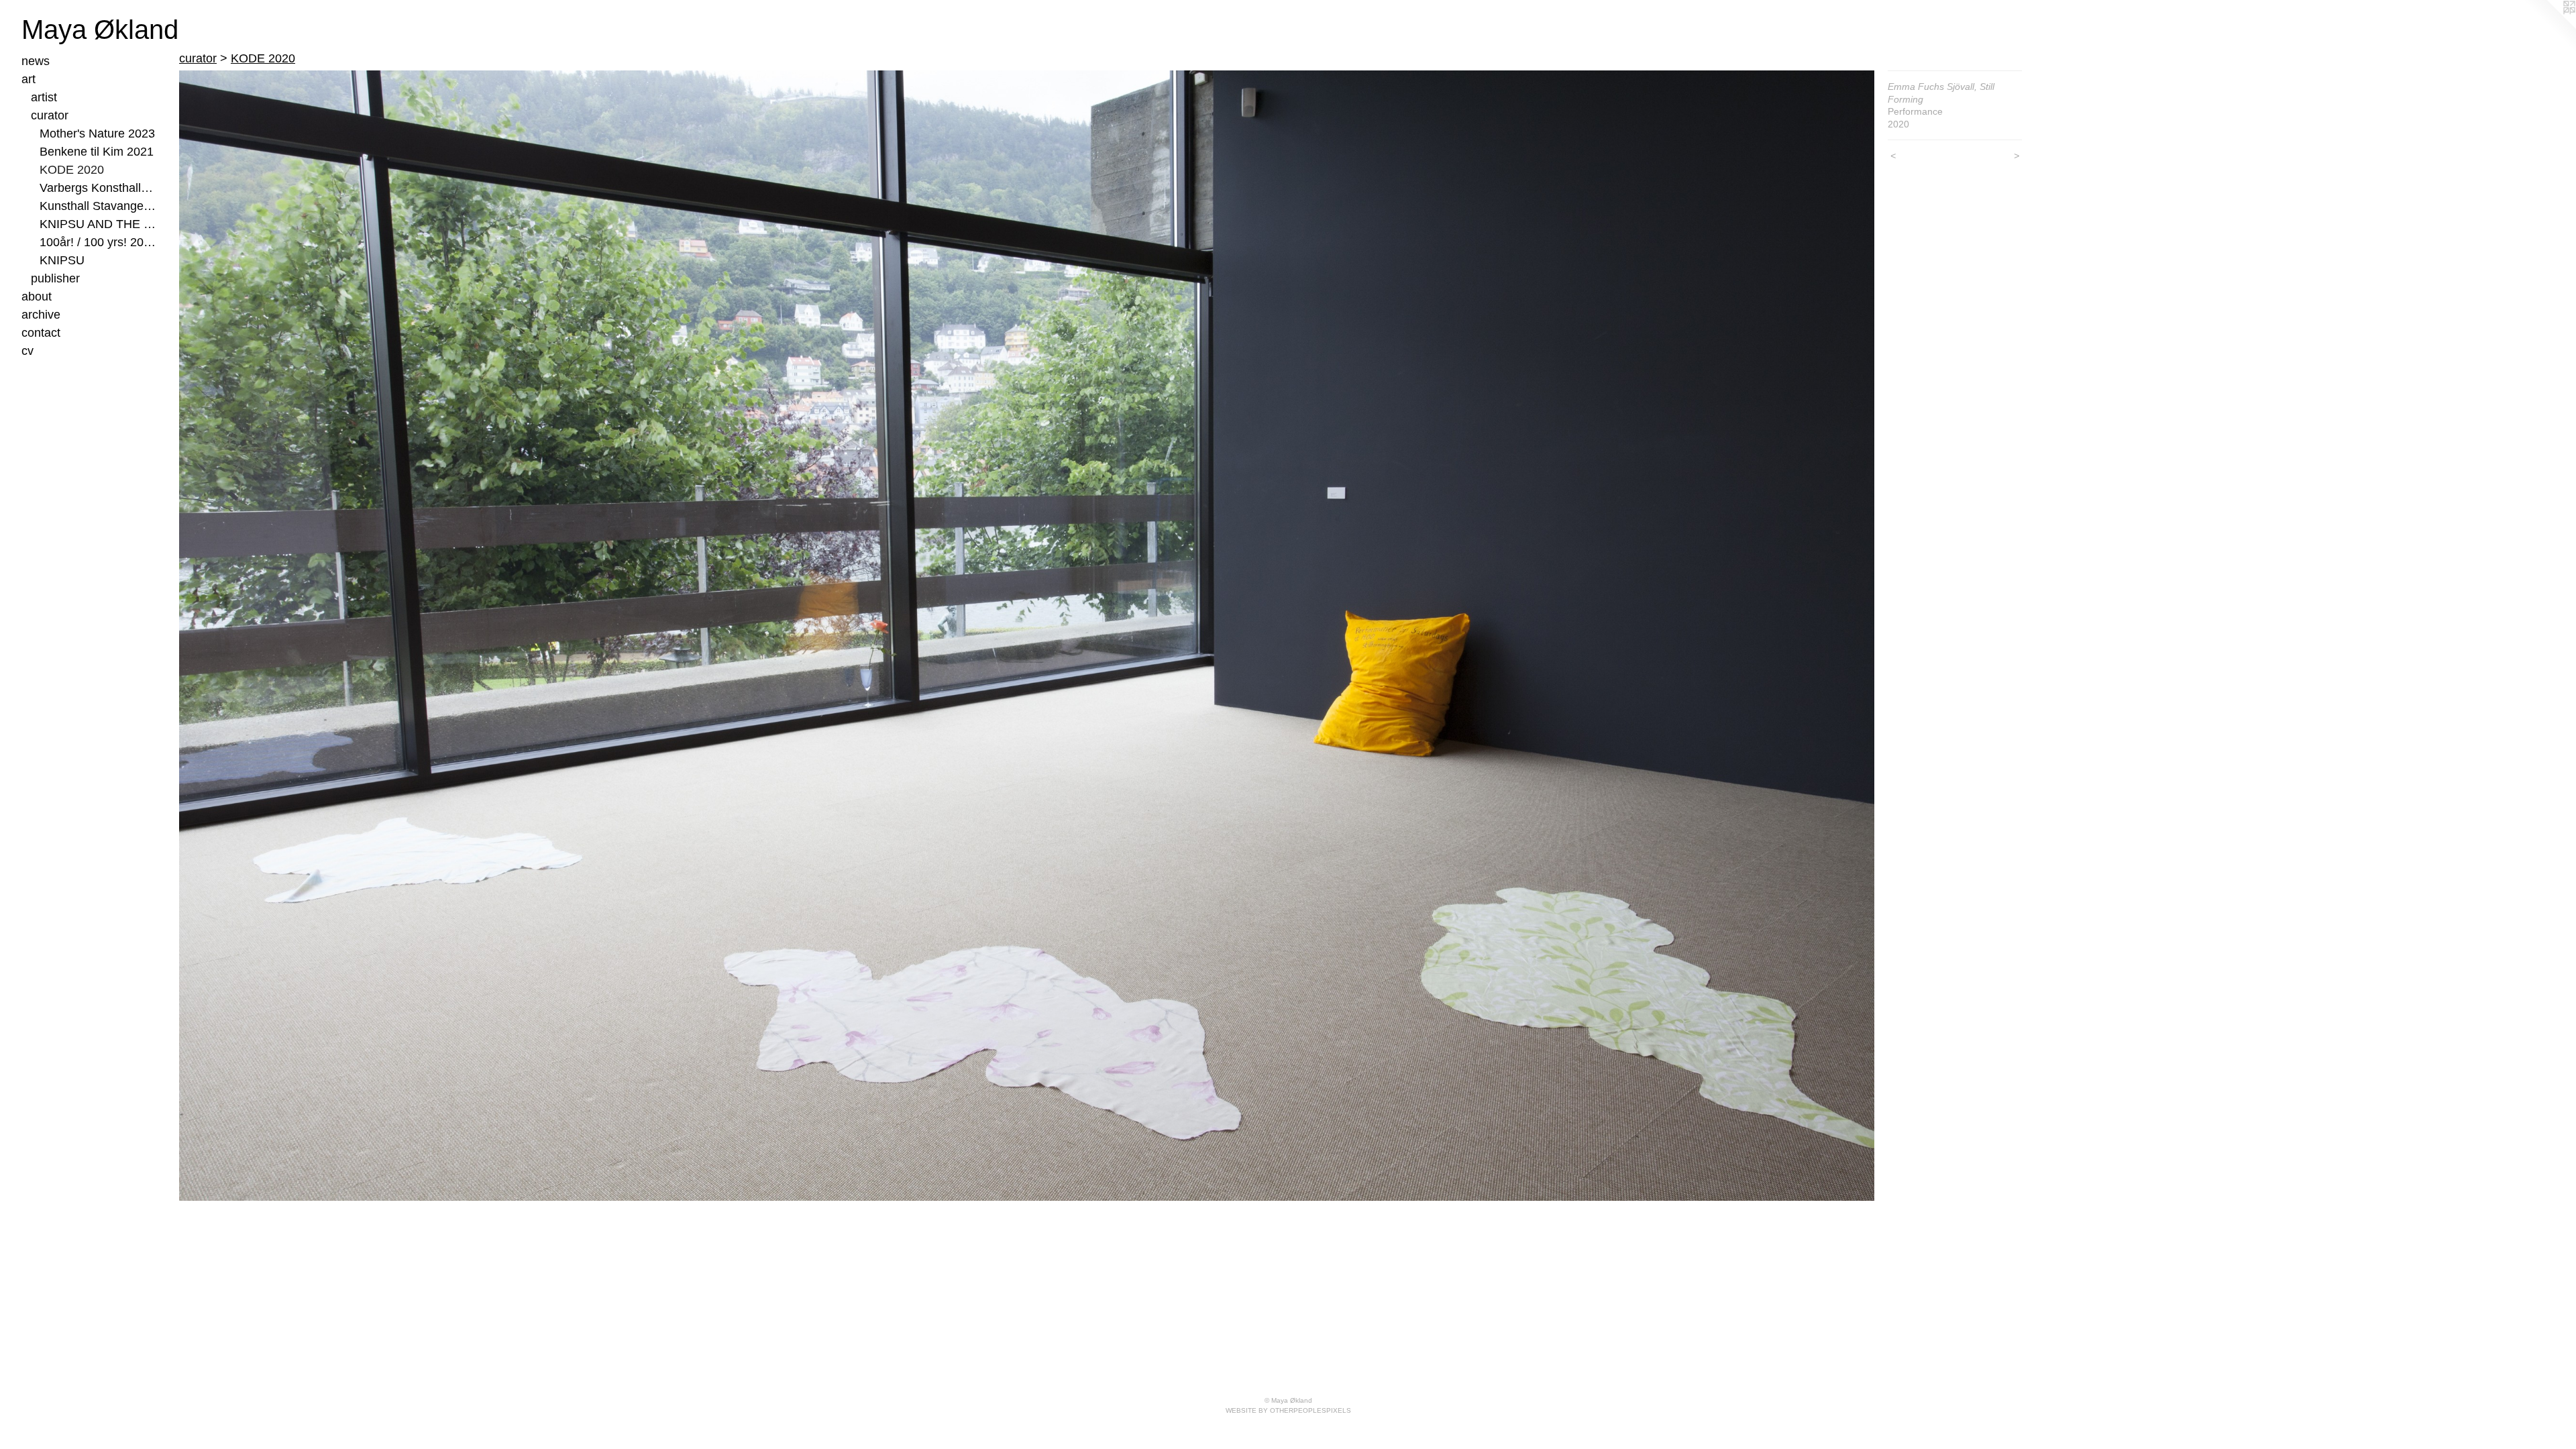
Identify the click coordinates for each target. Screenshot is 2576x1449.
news (36, 61)
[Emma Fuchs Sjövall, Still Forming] (1027, 636)
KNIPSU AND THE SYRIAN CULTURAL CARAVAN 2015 (98, 224)
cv (28, 351)
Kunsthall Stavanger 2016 (98, 206)
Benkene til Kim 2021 (97, 152)
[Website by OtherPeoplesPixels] (2549, 27)
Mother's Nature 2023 (97, 133)
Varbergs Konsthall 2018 (98, 188)
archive (41, 315)
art (29, 79)
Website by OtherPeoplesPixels (1288, 1410)
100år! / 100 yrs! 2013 (98, 242)
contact (41, 333)
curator (50, 115)
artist (44, 97)
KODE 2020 (72, 170)
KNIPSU (62, 260)
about (37, 297)
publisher (55, 278)
